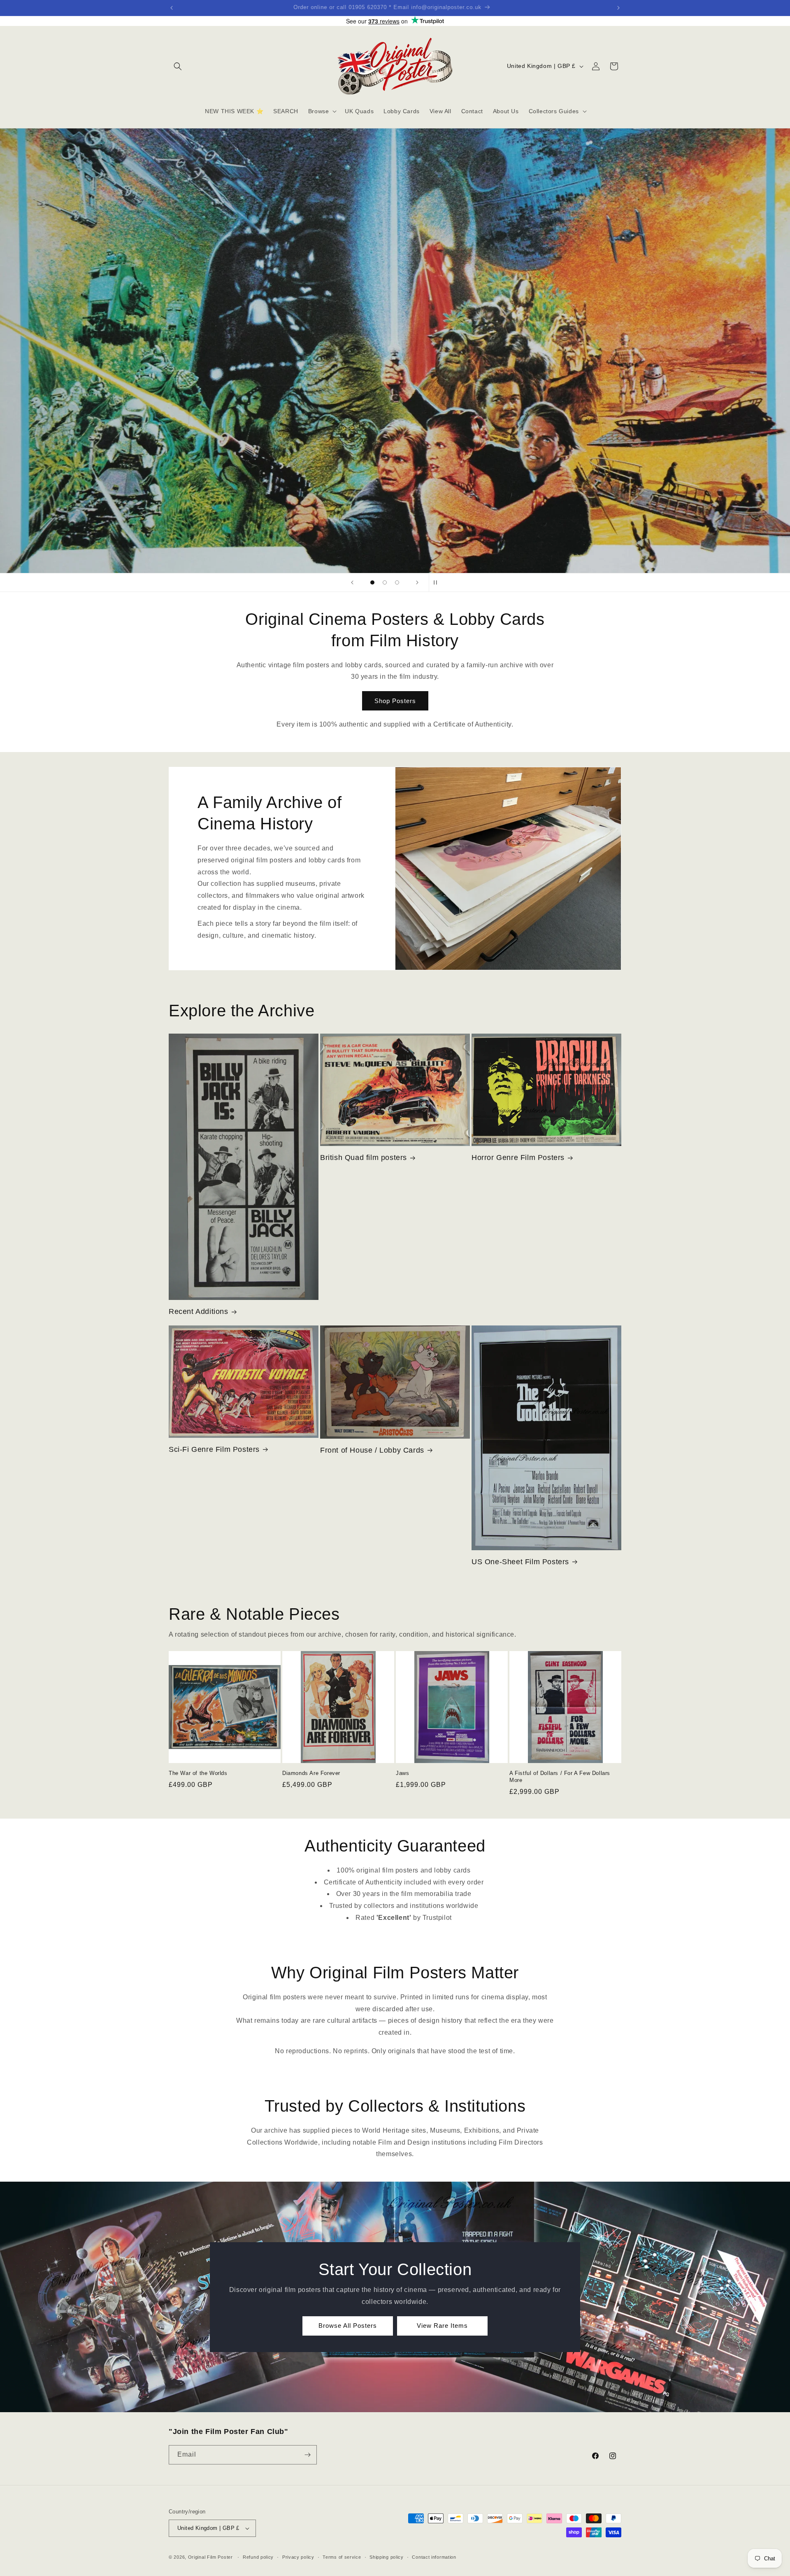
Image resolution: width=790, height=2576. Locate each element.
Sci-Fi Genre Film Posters (214, 1449)
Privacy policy (298, 2557)
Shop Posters (395, 701)
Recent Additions (199, 1311)
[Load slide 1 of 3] (372, 582)
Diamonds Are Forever (311, 1773)
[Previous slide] (352, 582)
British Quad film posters (364, 1158)
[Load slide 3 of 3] (397, 582)
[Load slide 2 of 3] (385, 582)
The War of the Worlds (198, 1773)
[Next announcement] (618, 8)
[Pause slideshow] (438, 582)
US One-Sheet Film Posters (520, 1562)
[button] (178, 66)
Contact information (434, 2557)
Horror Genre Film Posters (518, 1158)
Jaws (402, 1773)
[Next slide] (417, 582)
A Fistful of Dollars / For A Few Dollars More (560, 1777)
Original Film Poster (210, 2557)
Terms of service (342, 2557)
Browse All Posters (348, 2326)
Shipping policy (387, 2557)
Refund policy (258, 2557)
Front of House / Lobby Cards (372, 1450)
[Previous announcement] (172, 8)
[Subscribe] (307, 2455)
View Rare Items (442, 2326)
